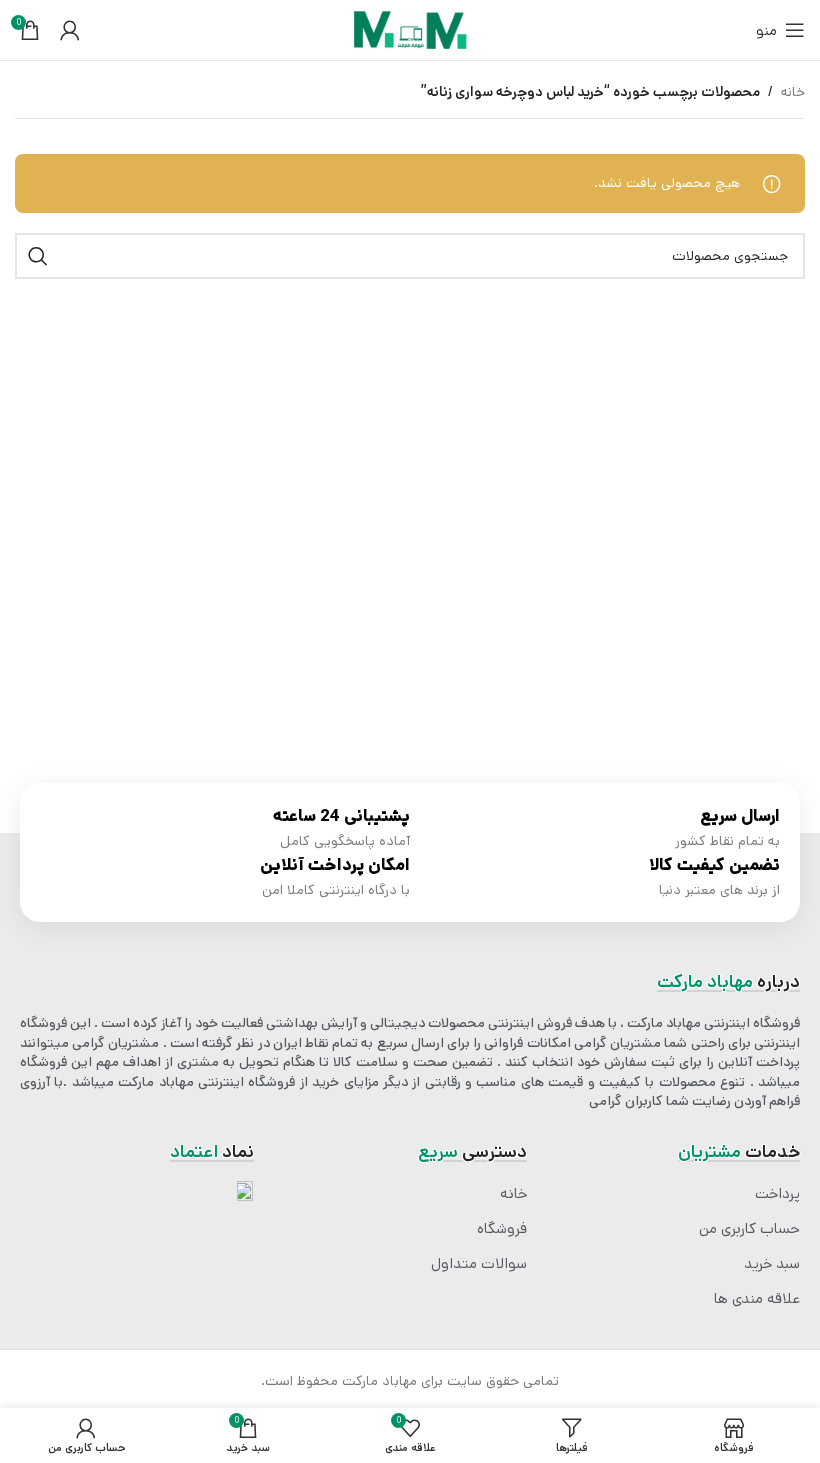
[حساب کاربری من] (70, 30)
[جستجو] (38, 256)
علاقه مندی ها (757, 1299)
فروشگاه (502, 1229)
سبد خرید (772, 1264)
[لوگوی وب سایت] (410, 30)
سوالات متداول (479, 1264)
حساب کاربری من (749, 1229)
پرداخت (777, 1194)
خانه (793, 92)
